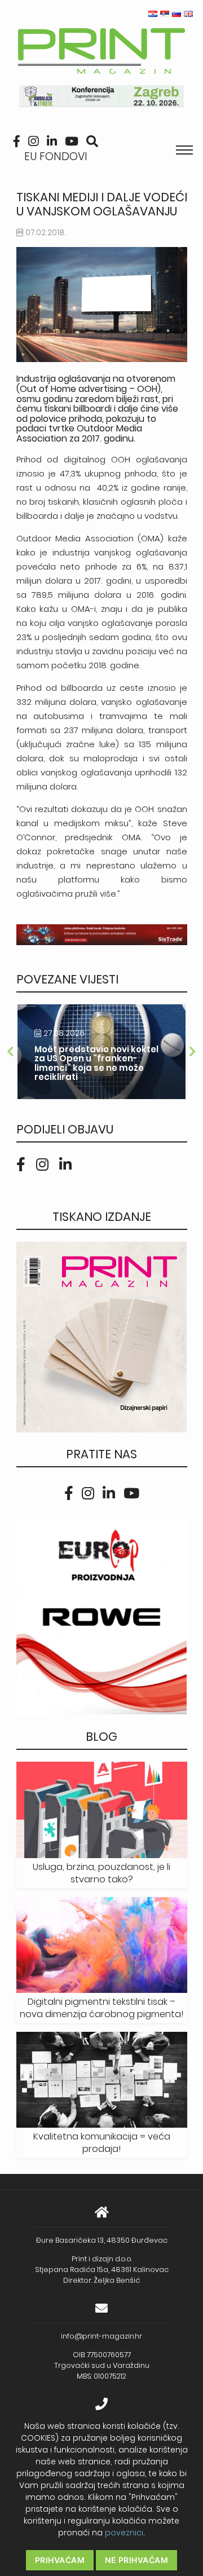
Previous (11, 1052)
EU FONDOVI (56, 156)
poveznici (124, 2533)
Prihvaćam (60, 2560)
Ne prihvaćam (136, 2560)
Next (193, 1052)
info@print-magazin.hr (101, 2336)
